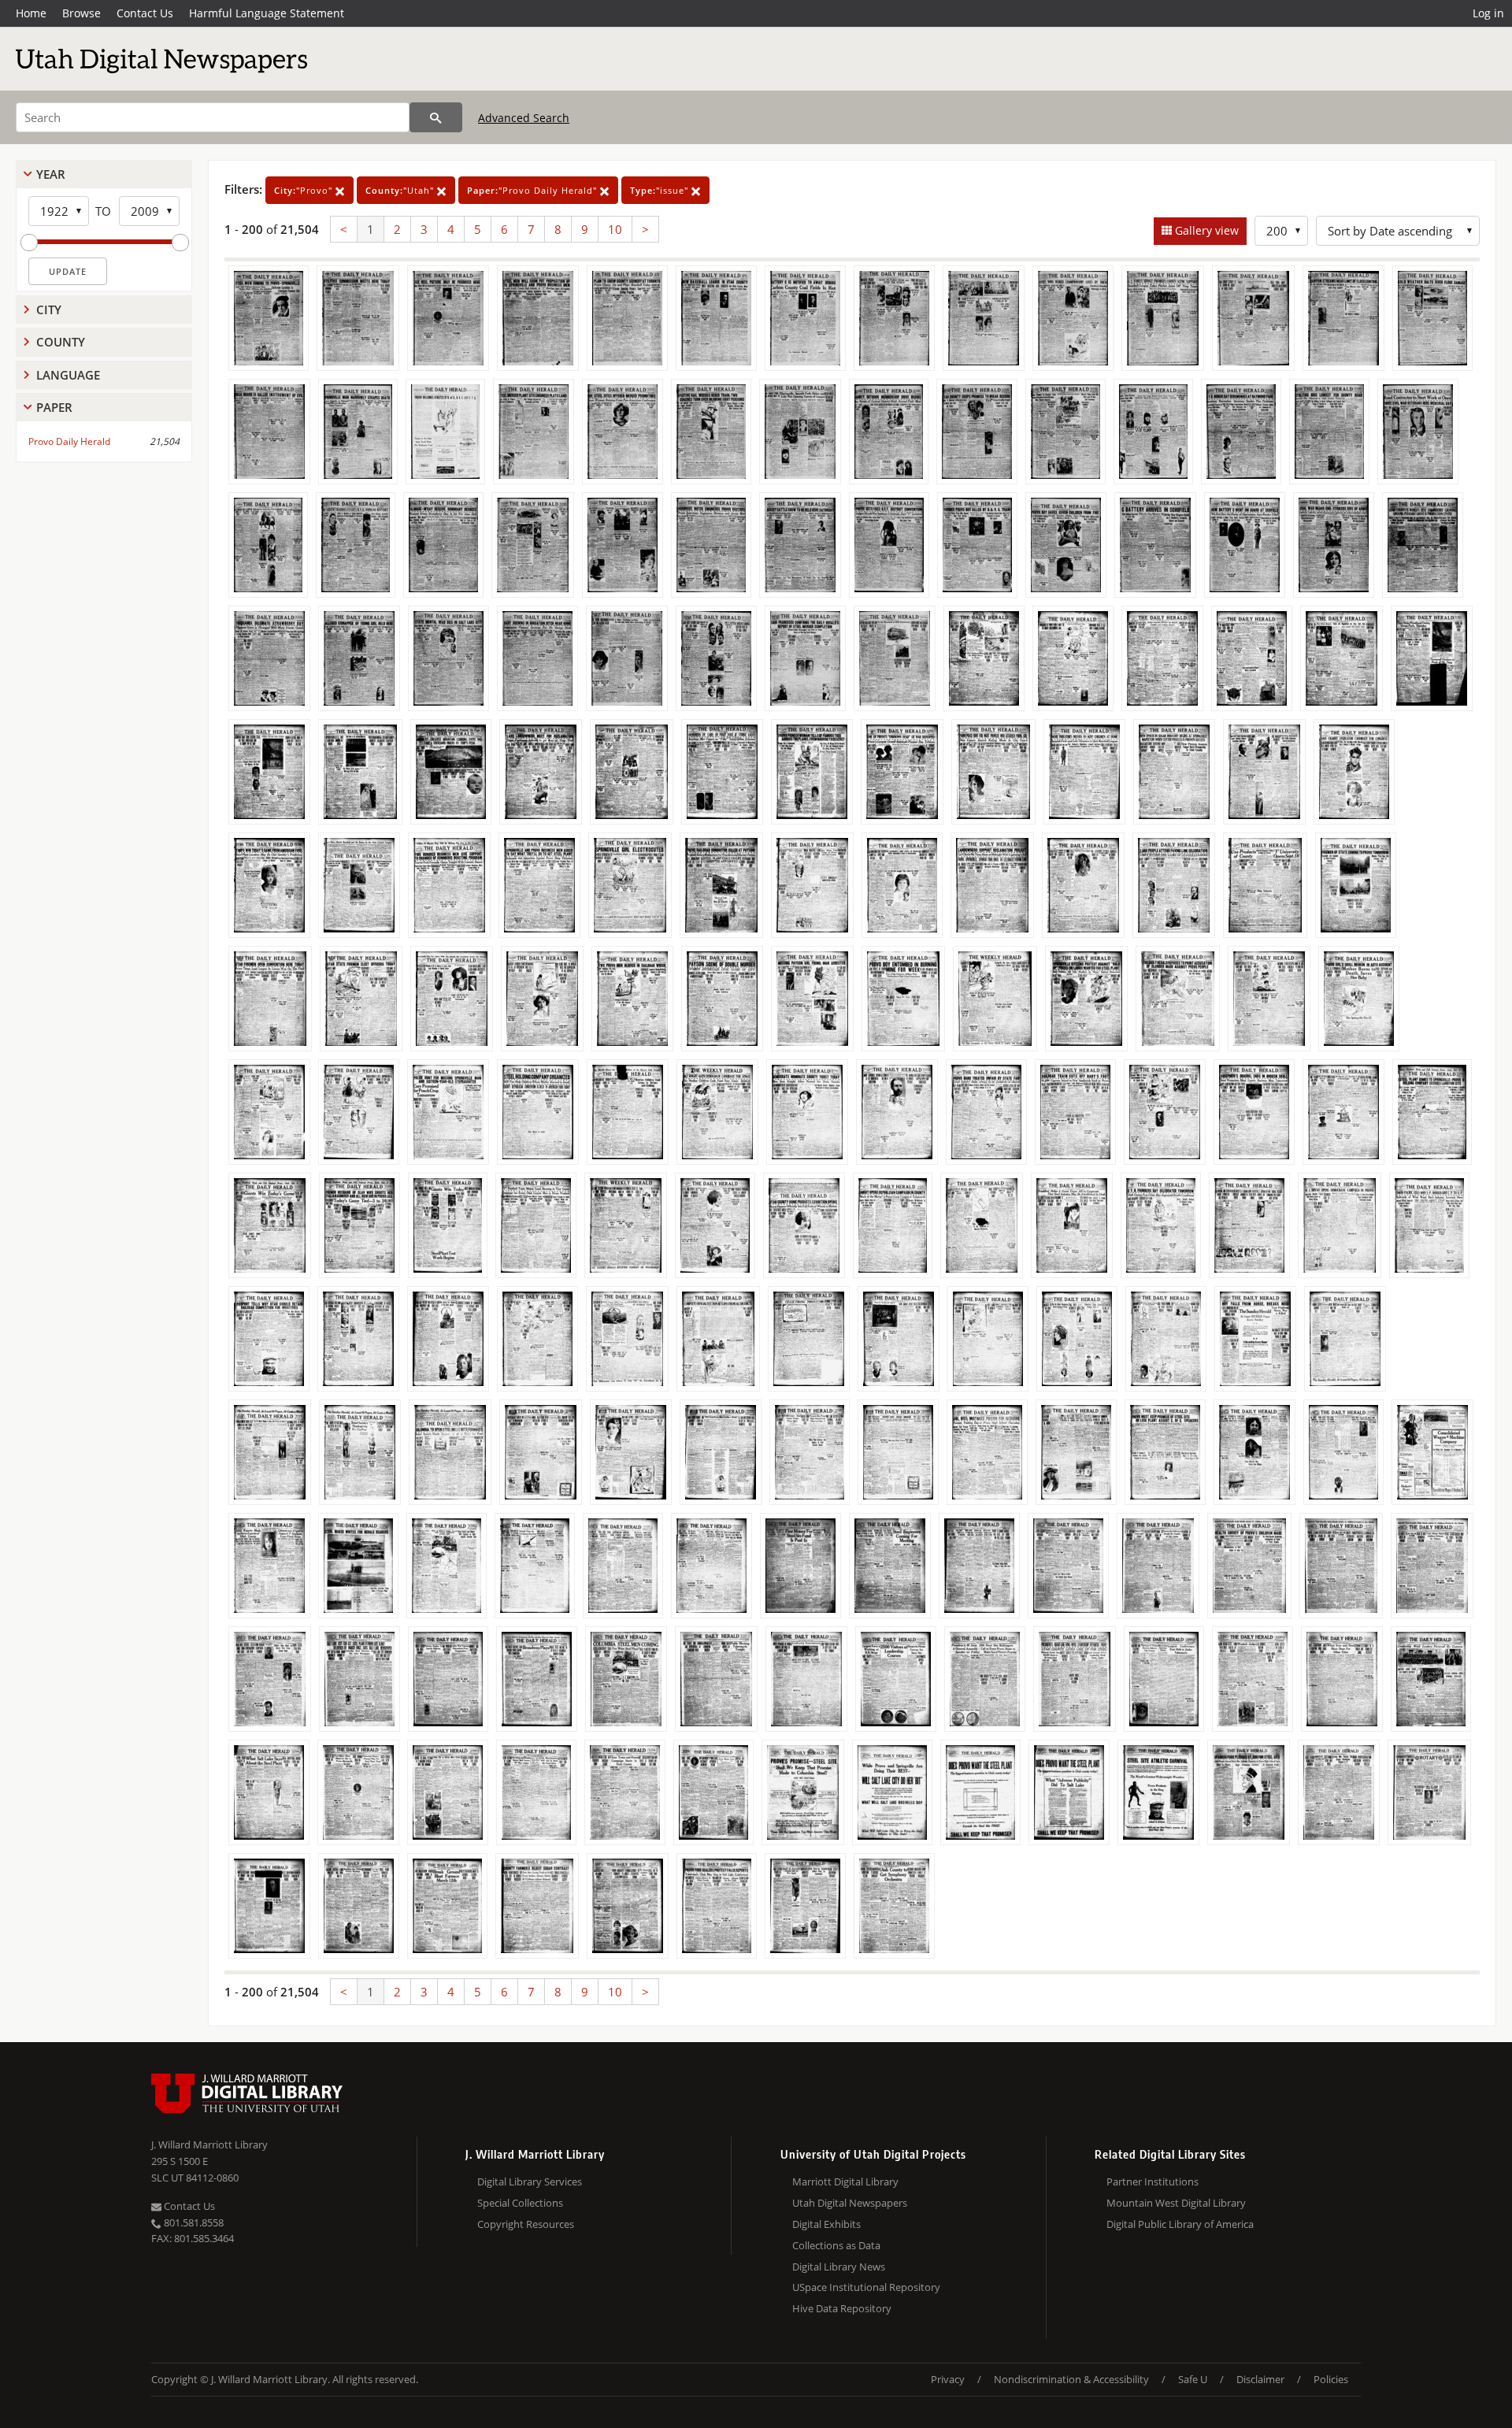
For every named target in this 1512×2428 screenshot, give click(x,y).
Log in (1488, 13)
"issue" (661, 190)
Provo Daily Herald (69, 441)
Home (31, 13)
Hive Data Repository (842, 2308)
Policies (1331, 2379)
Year (51, 174)
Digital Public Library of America (1180, 2224)
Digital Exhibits (826, 2224)
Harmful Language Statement (267, 13)
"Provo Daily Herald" (534, 190)
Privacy (948, 2379)
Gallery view (1205, 230)
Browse (82, 13)
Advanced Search (524, 118)
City (49, 310)
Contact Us (145, 13)
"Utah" (401, 190)
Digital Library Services (530, 2181)
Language (68, 375)
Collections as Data (836, 2245)
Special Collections (520, 2203)
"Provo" (305, 190)
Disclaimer (1260, 2379)
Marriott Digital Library (845, 2181)
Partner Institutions (1153, 2181)
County (61, 342)
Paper (54, 407)
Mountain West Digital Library (1176, 2203)
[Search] (436, 117)
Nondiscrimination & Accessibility (1071, 2379)
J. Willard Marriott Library (209, 2144)
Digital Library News (839, 2267)
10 (615, 229)
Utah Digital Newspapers (850, 2203)
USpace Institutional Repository (866, 2287)
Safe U (1193, 2379)
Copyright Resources (526, 2224)
